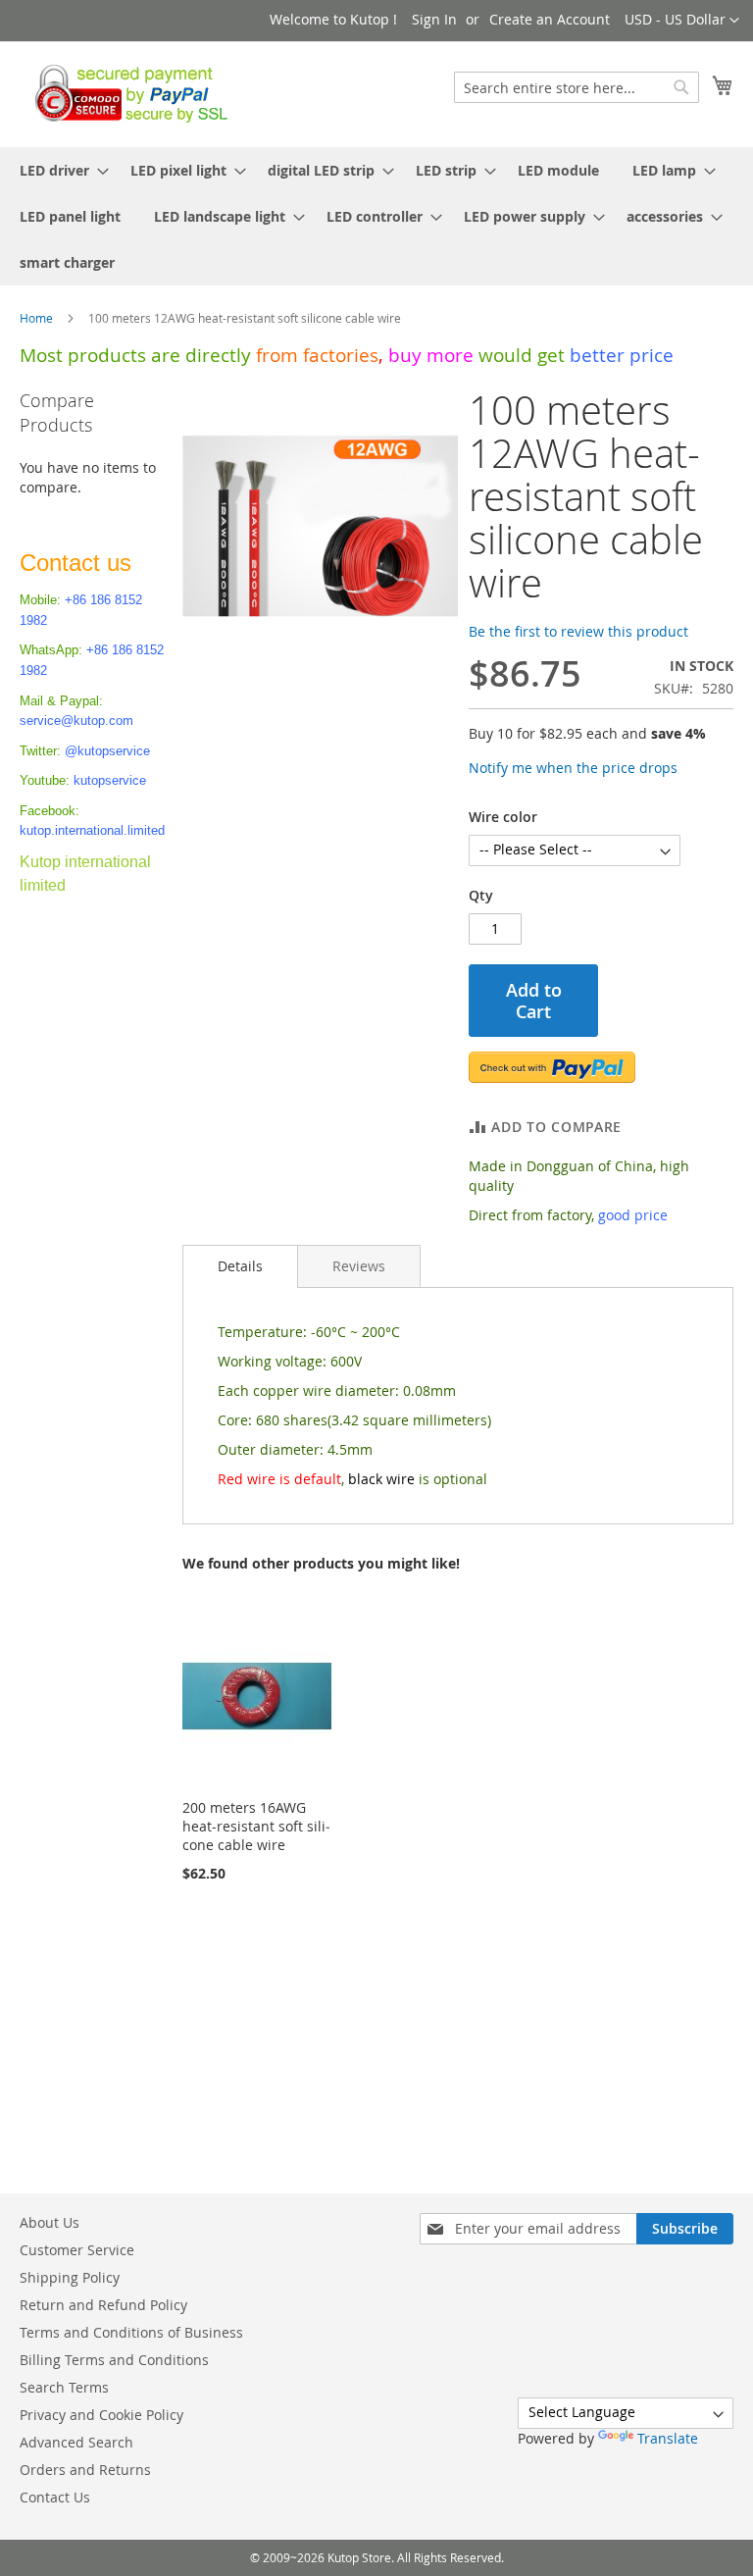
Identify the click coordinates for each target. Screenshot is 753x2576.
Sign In (434, 19)
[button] (682, 21)
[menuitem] (58, 170)
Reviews (359, 1266)
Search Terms (64, 2387)
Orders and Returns (85, 2470)
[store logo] (126, 93)
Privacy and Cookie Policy (101, 2415)
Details (240, 1266)
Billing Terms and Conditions (114, 2360)
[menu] (376, 216)
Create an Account (550, 19)
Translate (668, 2438)
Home (36, 318)
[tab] (240, 1266)
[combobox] (577, 87)
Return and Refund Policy (103, 2305)
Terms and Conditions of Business (131, 2332)
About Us (50, 2222)
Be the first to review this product (578, 631)
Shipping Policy (70, 2277)
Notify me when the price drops (573, 768)
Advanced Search (76, 2442)
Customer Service (77, 2250)
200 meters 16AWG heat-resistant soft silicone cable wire (256, 1826)
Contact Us (55, 2497)
